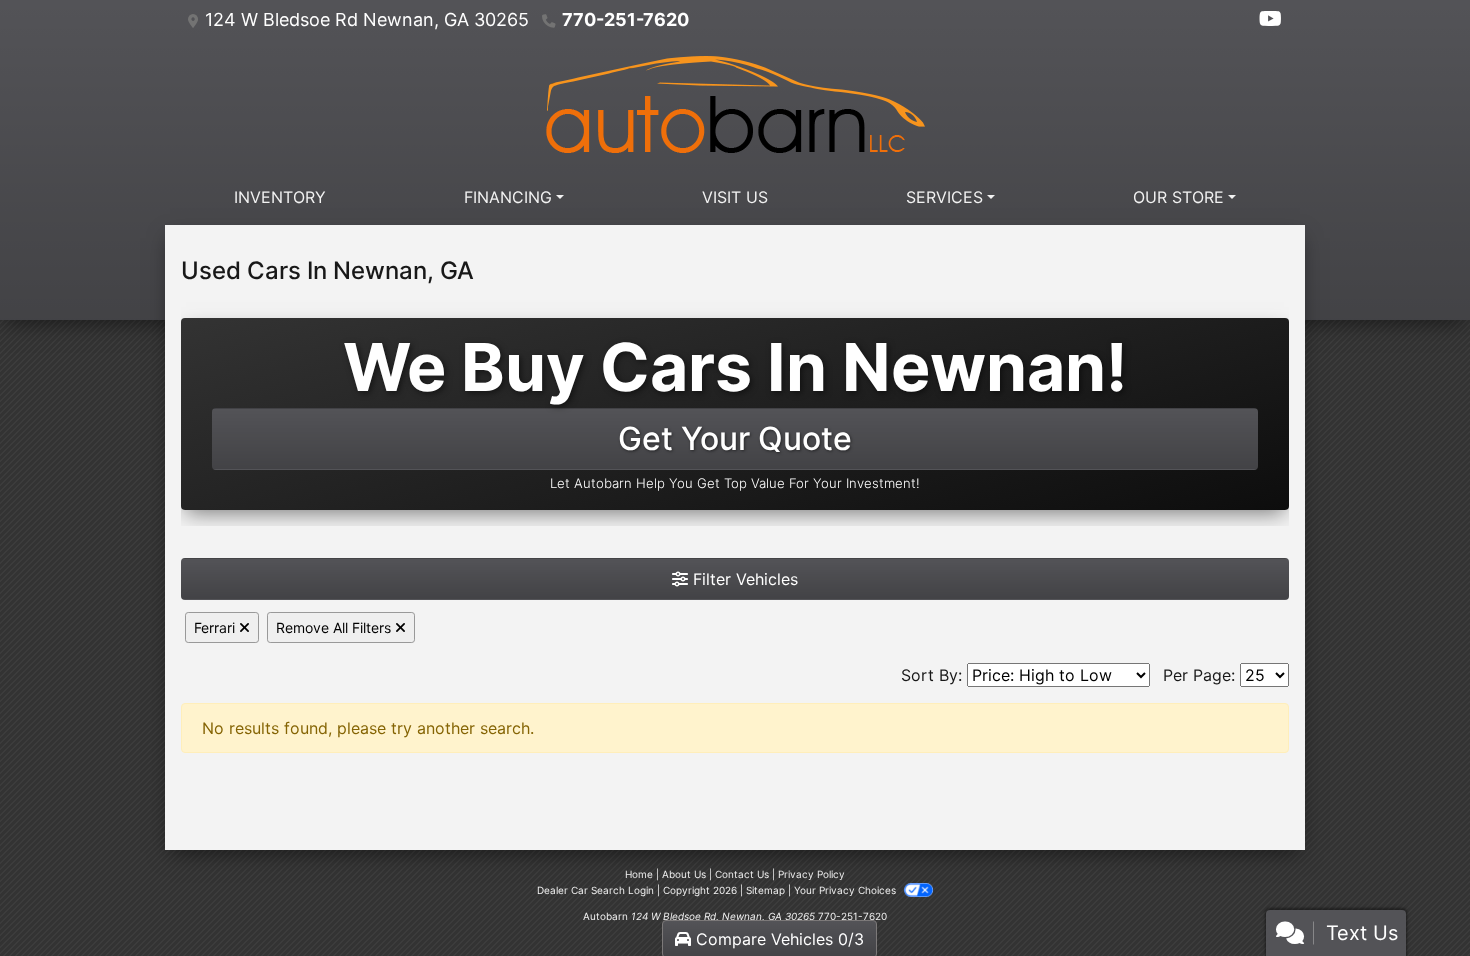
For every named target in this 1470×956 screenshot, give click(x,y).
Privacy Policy (811, 874)
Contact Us (742, 874)
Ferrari (216, 627)
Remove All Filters (335, 627)
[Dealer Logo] (735, 104)
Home (639, 874)
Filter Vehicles (743, 579)
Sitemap (765, 890)
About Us (684, 874)
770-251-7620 (625, 19)
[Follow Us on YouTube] (1270, 20)
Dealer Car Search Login (595, 890)
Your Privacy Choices (846, 890)
